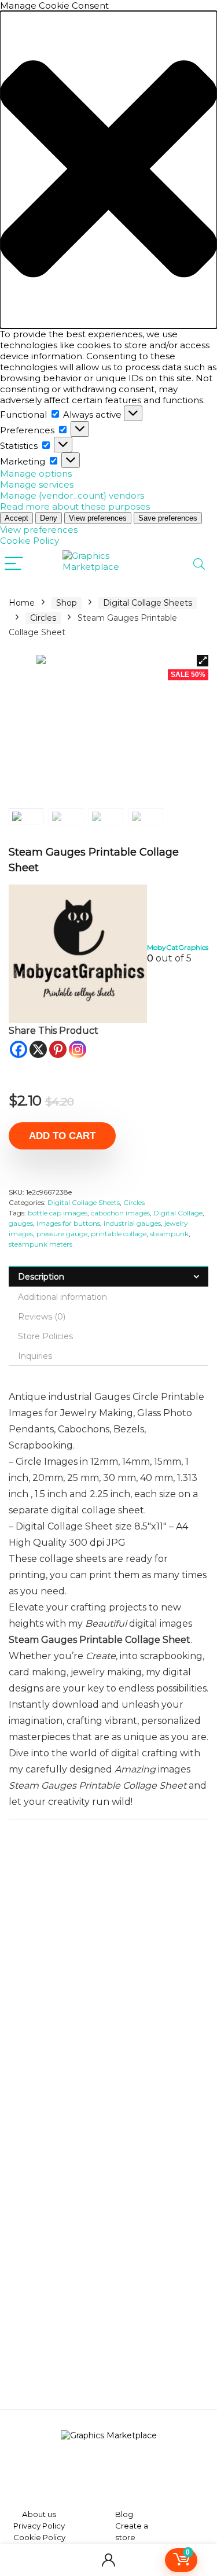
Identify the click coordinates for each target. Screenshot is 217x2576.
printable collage (119, 1234)
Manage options (36, 473)
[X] (38, 1049)
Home (22, 603)
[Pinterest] (58, 1049)
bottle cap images (58, 1213)
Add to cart (62, 1136)
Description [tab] (41, 1277)
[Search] (199, 564)
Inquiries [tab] (35, 1356)
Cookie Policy (30, 541)
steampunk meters (41, 1244)
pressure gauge (62, 1234)
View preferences (98, 518)
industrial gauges (132, 1223)
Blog (124, 2514)
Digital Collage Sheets (148, 603)
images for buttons (68, 1223)
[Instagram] (78, 1049)
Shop (67, 603)
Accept (16, 518)
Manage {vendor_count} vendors (72, 495)
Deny (49, 518)
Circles (43, 618)
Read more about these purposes (75, 506)
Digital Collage (178, 1213)
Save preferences (168, 518)
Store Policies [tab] (45, 1336)
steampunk (169, 1234)
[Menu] (14, 564)
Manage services (37, 484)
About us (39, 2514)
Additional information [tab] (62, 1297)
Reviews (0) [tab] (42, 1317)
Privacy (27, 2526)
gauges (21, 1223)
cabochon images (120, 1213)
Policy (53, 2526)
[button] (108, 170)
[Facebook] (19, 1049)
